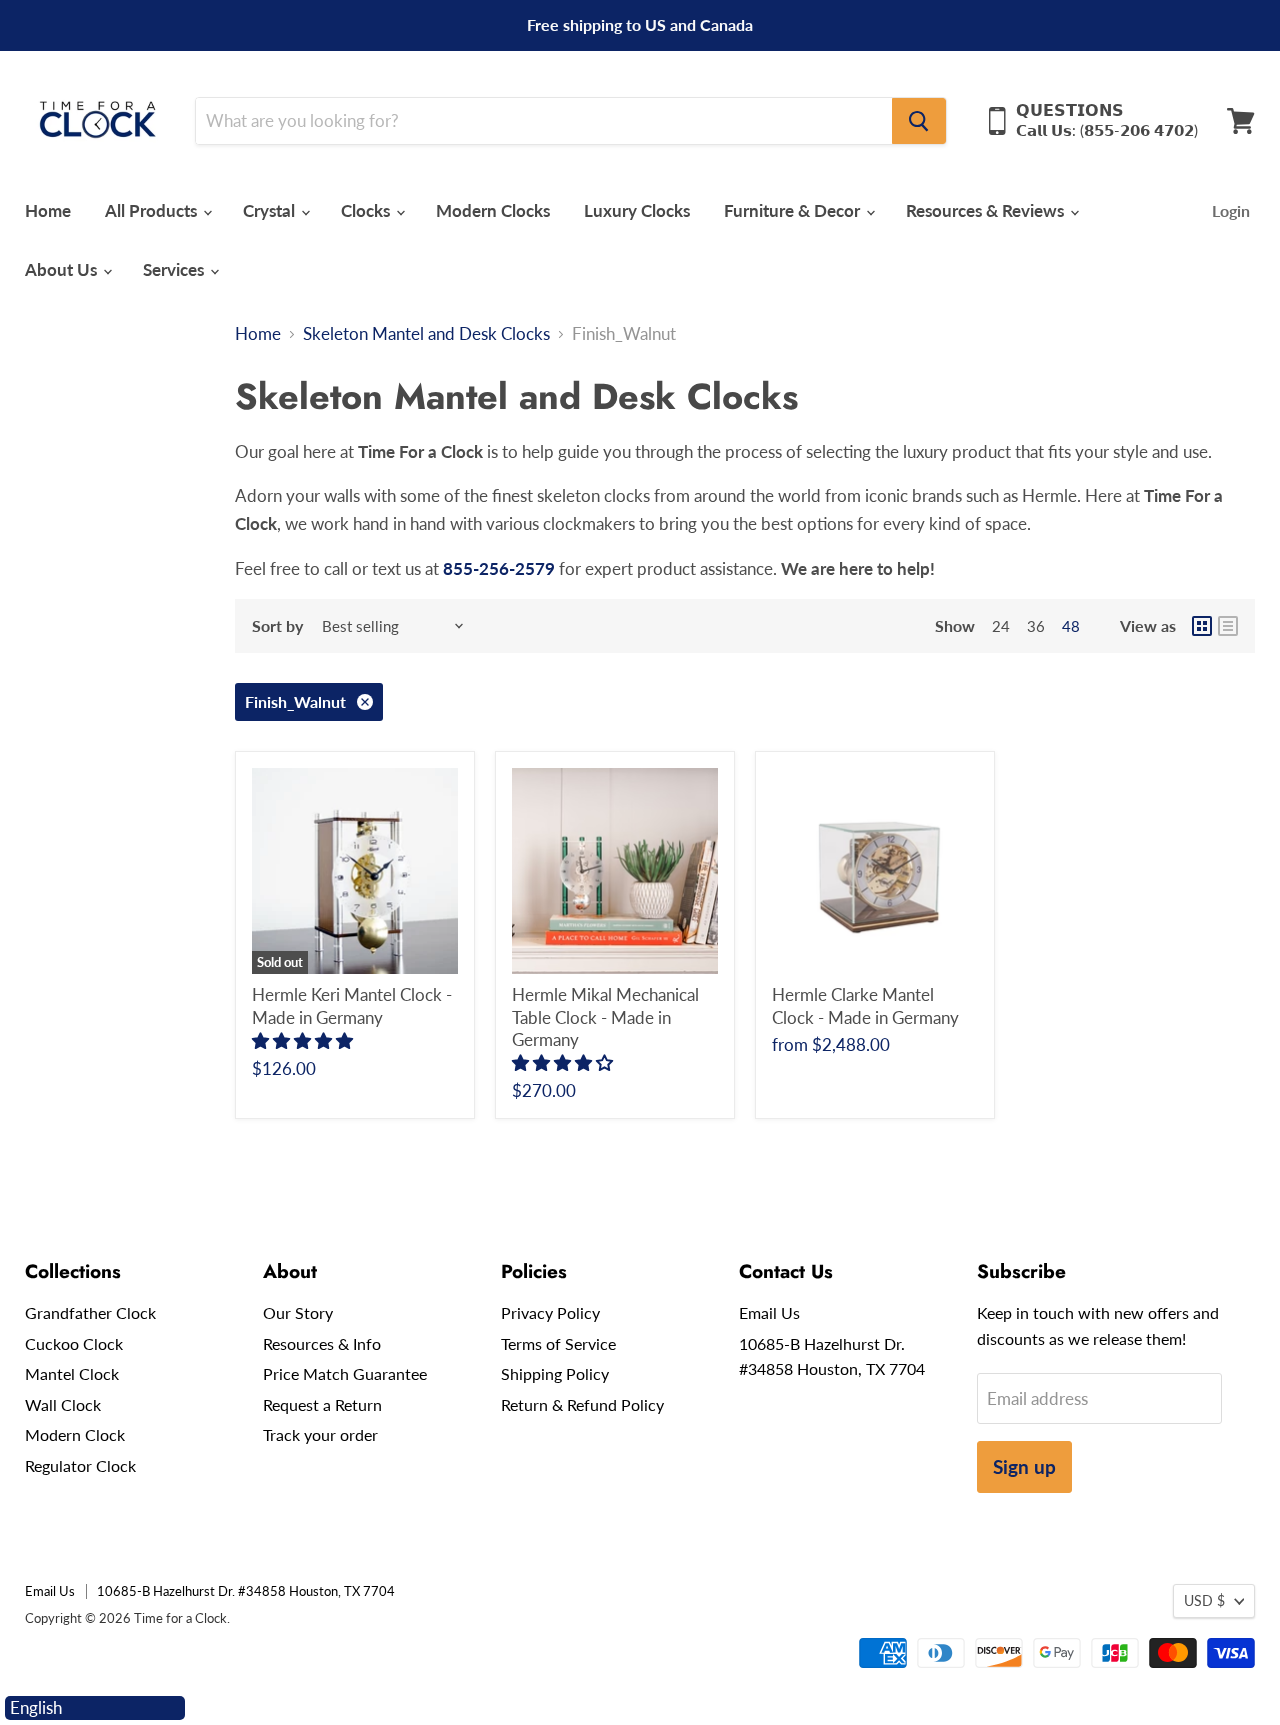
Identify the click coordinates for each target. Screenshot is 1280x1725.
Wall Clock (63, 1404)
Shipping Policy (555, 1373)
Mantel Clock (72, 1373)
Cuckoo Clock (74, 1343)
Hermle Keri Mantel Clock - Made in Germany (352, 1005)
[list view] (1228, 626)
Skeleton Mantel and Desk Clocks (426, 334)
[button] (304, 1040)
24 (1001, 626)
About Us (63, 269)
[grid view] (1202, 626)
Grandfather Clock (90, 1312)
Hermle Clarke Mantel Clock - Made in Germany (865, 1005)
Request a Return (322, 1404)
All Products (153, 210)
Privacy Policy (550, 1312)
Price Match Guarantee (345, 1373)
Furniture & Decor (794, 210)
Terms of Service (558, 1343)
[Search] (919, 121)
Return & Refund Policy (582, 1404)
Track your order (320, 1434)
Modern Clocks (493, 210)
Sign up (1024, 1466)
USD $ (1204, 1600)
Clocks (367, 210)
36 (1036, 626)
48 (1071, 626)
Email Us (769, 1312)
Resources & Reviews (987, 210)
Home (48, 210)
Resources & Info (322, 1343)
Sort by (277, 626)
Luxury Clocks (637, 210)
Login (1231, 210)
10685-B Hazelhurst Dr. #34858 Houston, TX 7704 (246, 1591)
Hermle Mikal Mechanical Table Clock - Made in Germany (605, 1017)
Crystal (271, 210)
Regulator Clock (80, 1465)
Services (175, 269)
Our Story (298, 1312)
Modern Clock (75, 1434)
